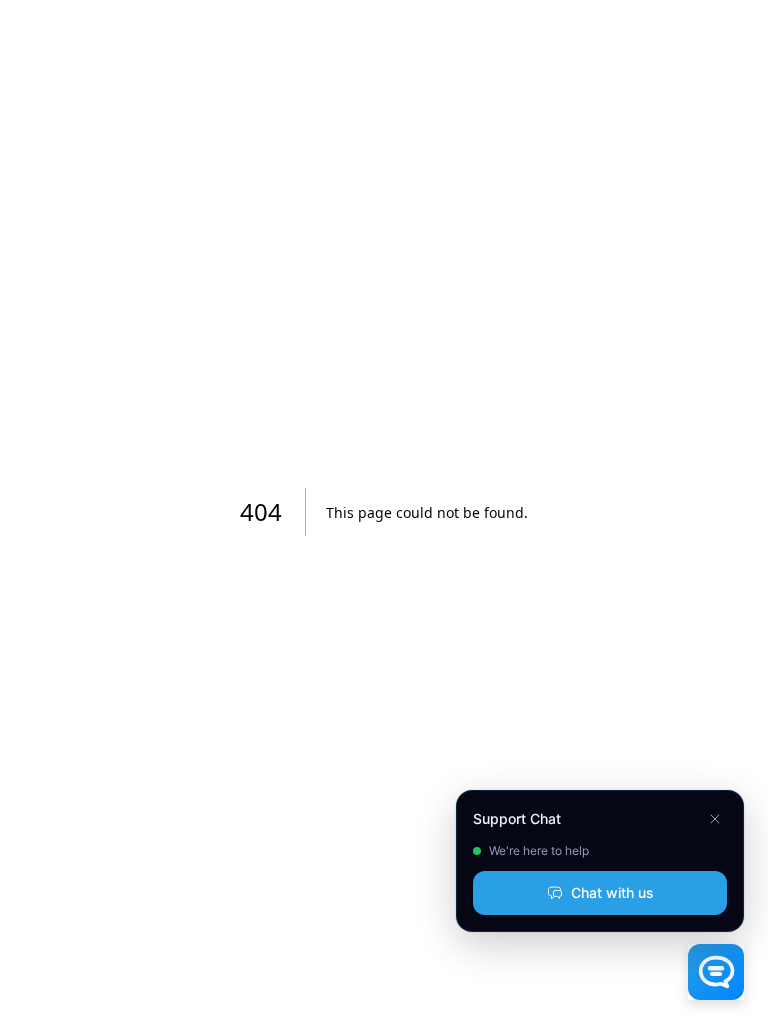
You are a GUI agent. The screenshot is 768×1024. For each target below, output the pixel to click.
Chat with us (612, 892)
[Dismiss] (715, 819)
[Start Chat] (716, 972)
